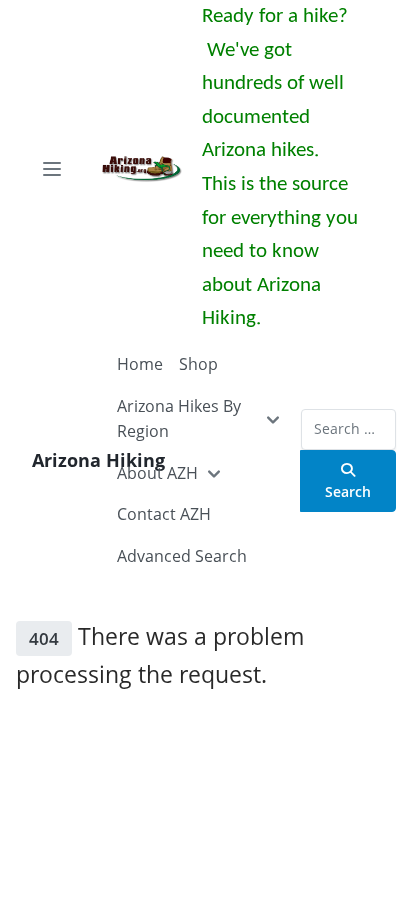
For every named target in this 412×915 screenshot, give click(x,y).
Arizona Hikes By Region (179, 419)
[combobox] (348, 429)
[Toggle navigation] (52, 169)
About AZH (157, 473)
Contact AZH (164, 514)
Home (140, 364)
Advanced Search (182, 556)
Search (348, 491)
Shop (198, 364)
